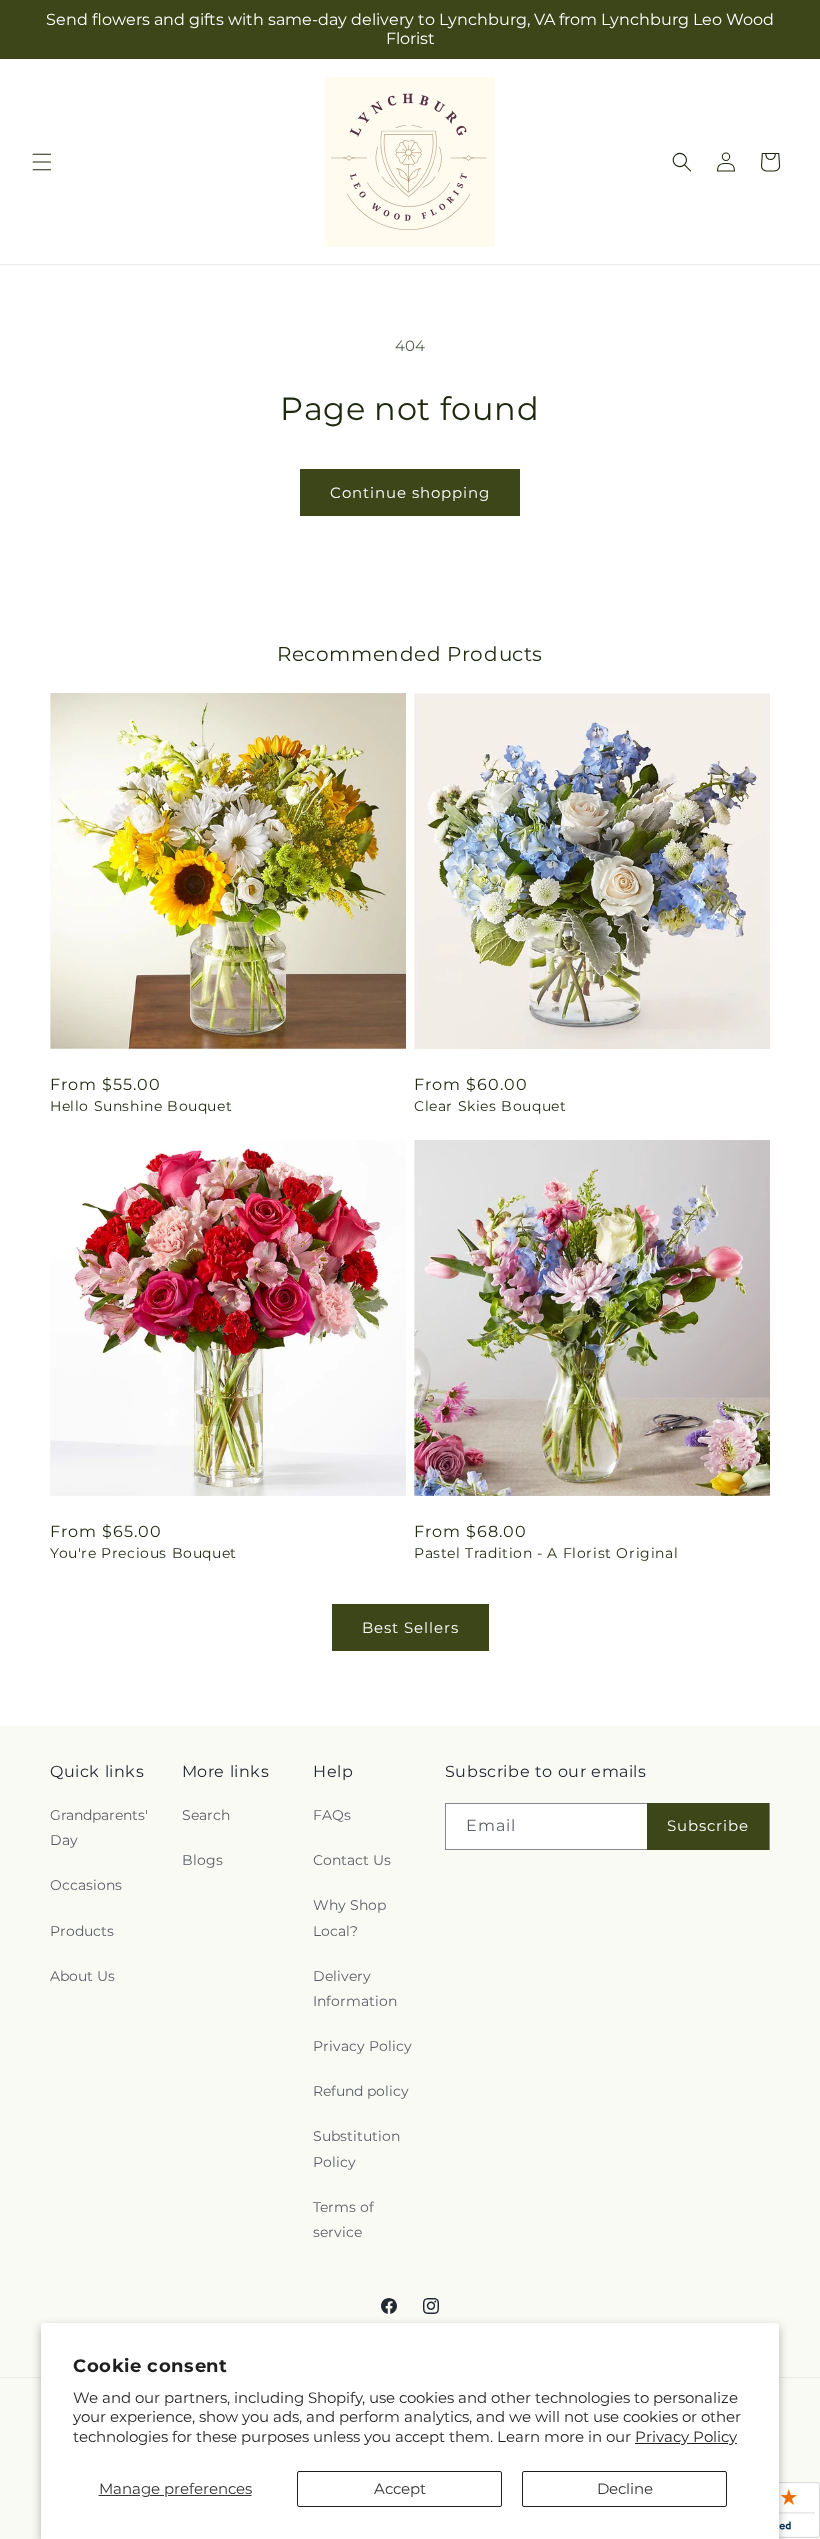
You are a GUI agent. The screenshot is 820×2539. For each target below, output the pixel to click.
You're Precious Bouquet (143, 1553)
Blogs (202, 1860)
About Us (82, 1976)
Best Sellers (410, 1627)
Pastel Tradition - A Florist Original (546, 1553)
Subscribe (708, 1825)
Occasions (86, 1885)
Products (82, 1931)
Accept (400, 2488)
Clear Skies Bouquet (490, 1106)
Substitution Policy (356, 2148)
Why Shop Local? (349, 1917)
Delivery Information (355, 1988)
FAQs (332, 1815)
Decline (625, 2488)
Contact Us (352, 1860)
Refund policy (361, 2091)
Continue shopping (410, 492)
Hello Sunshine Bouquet (141, 1106)
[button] (42, 162)
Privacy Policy (686, 2436)
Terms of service (343, 2219)
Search (206, 1815)
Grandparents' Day (99, 1827)
